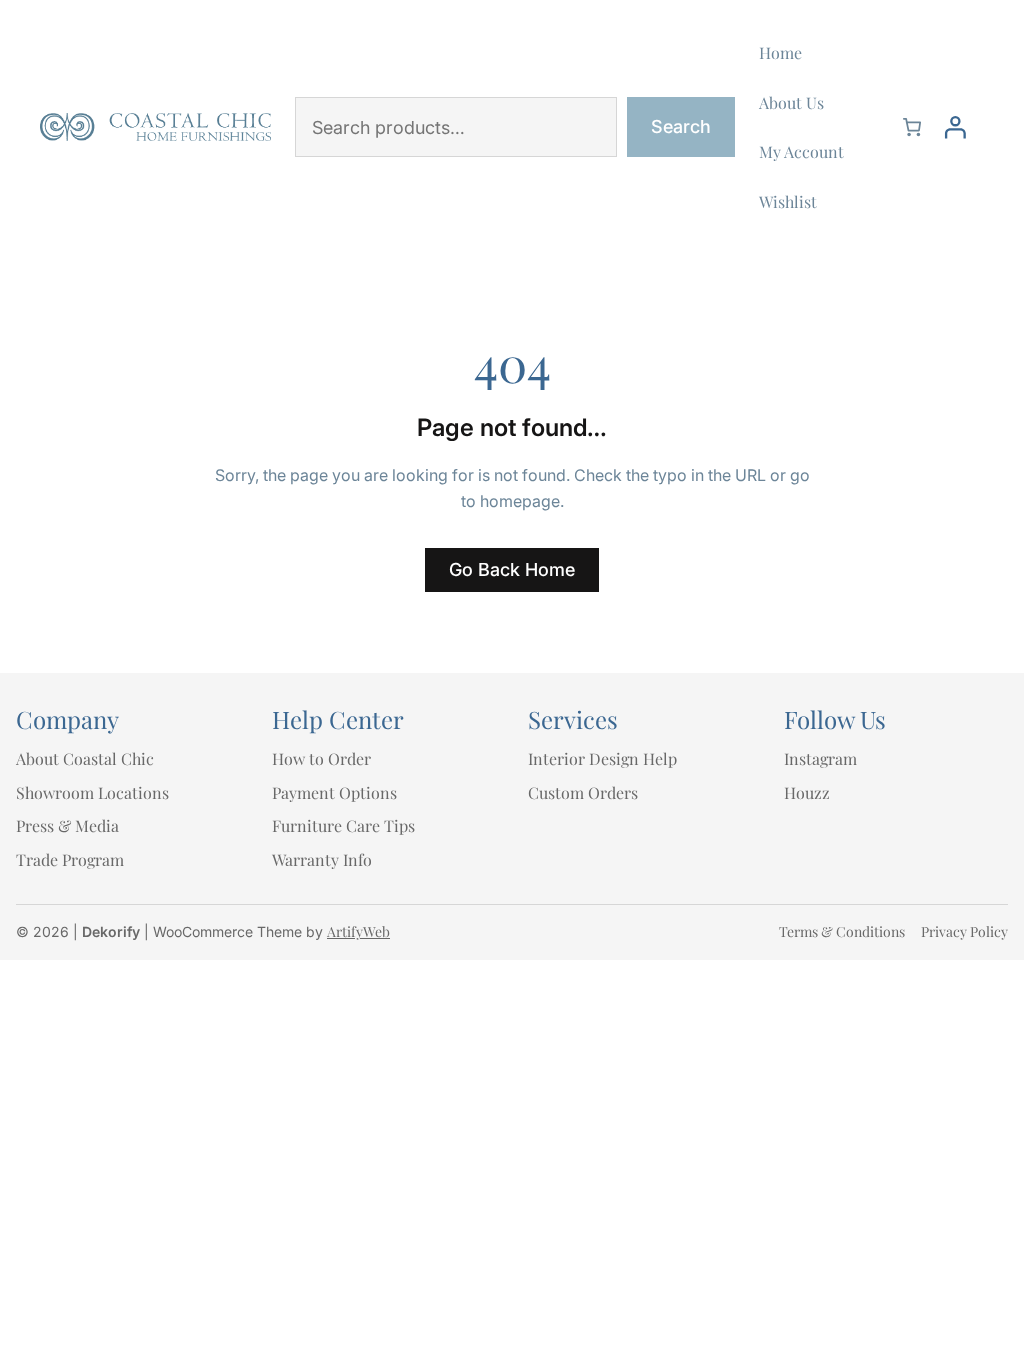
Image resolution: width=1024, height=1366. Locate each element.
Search (681, 126)
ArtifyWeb (358, 931)
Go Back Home (512, 569)
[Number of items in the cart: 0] (912, 127)
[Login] (955, 127)
